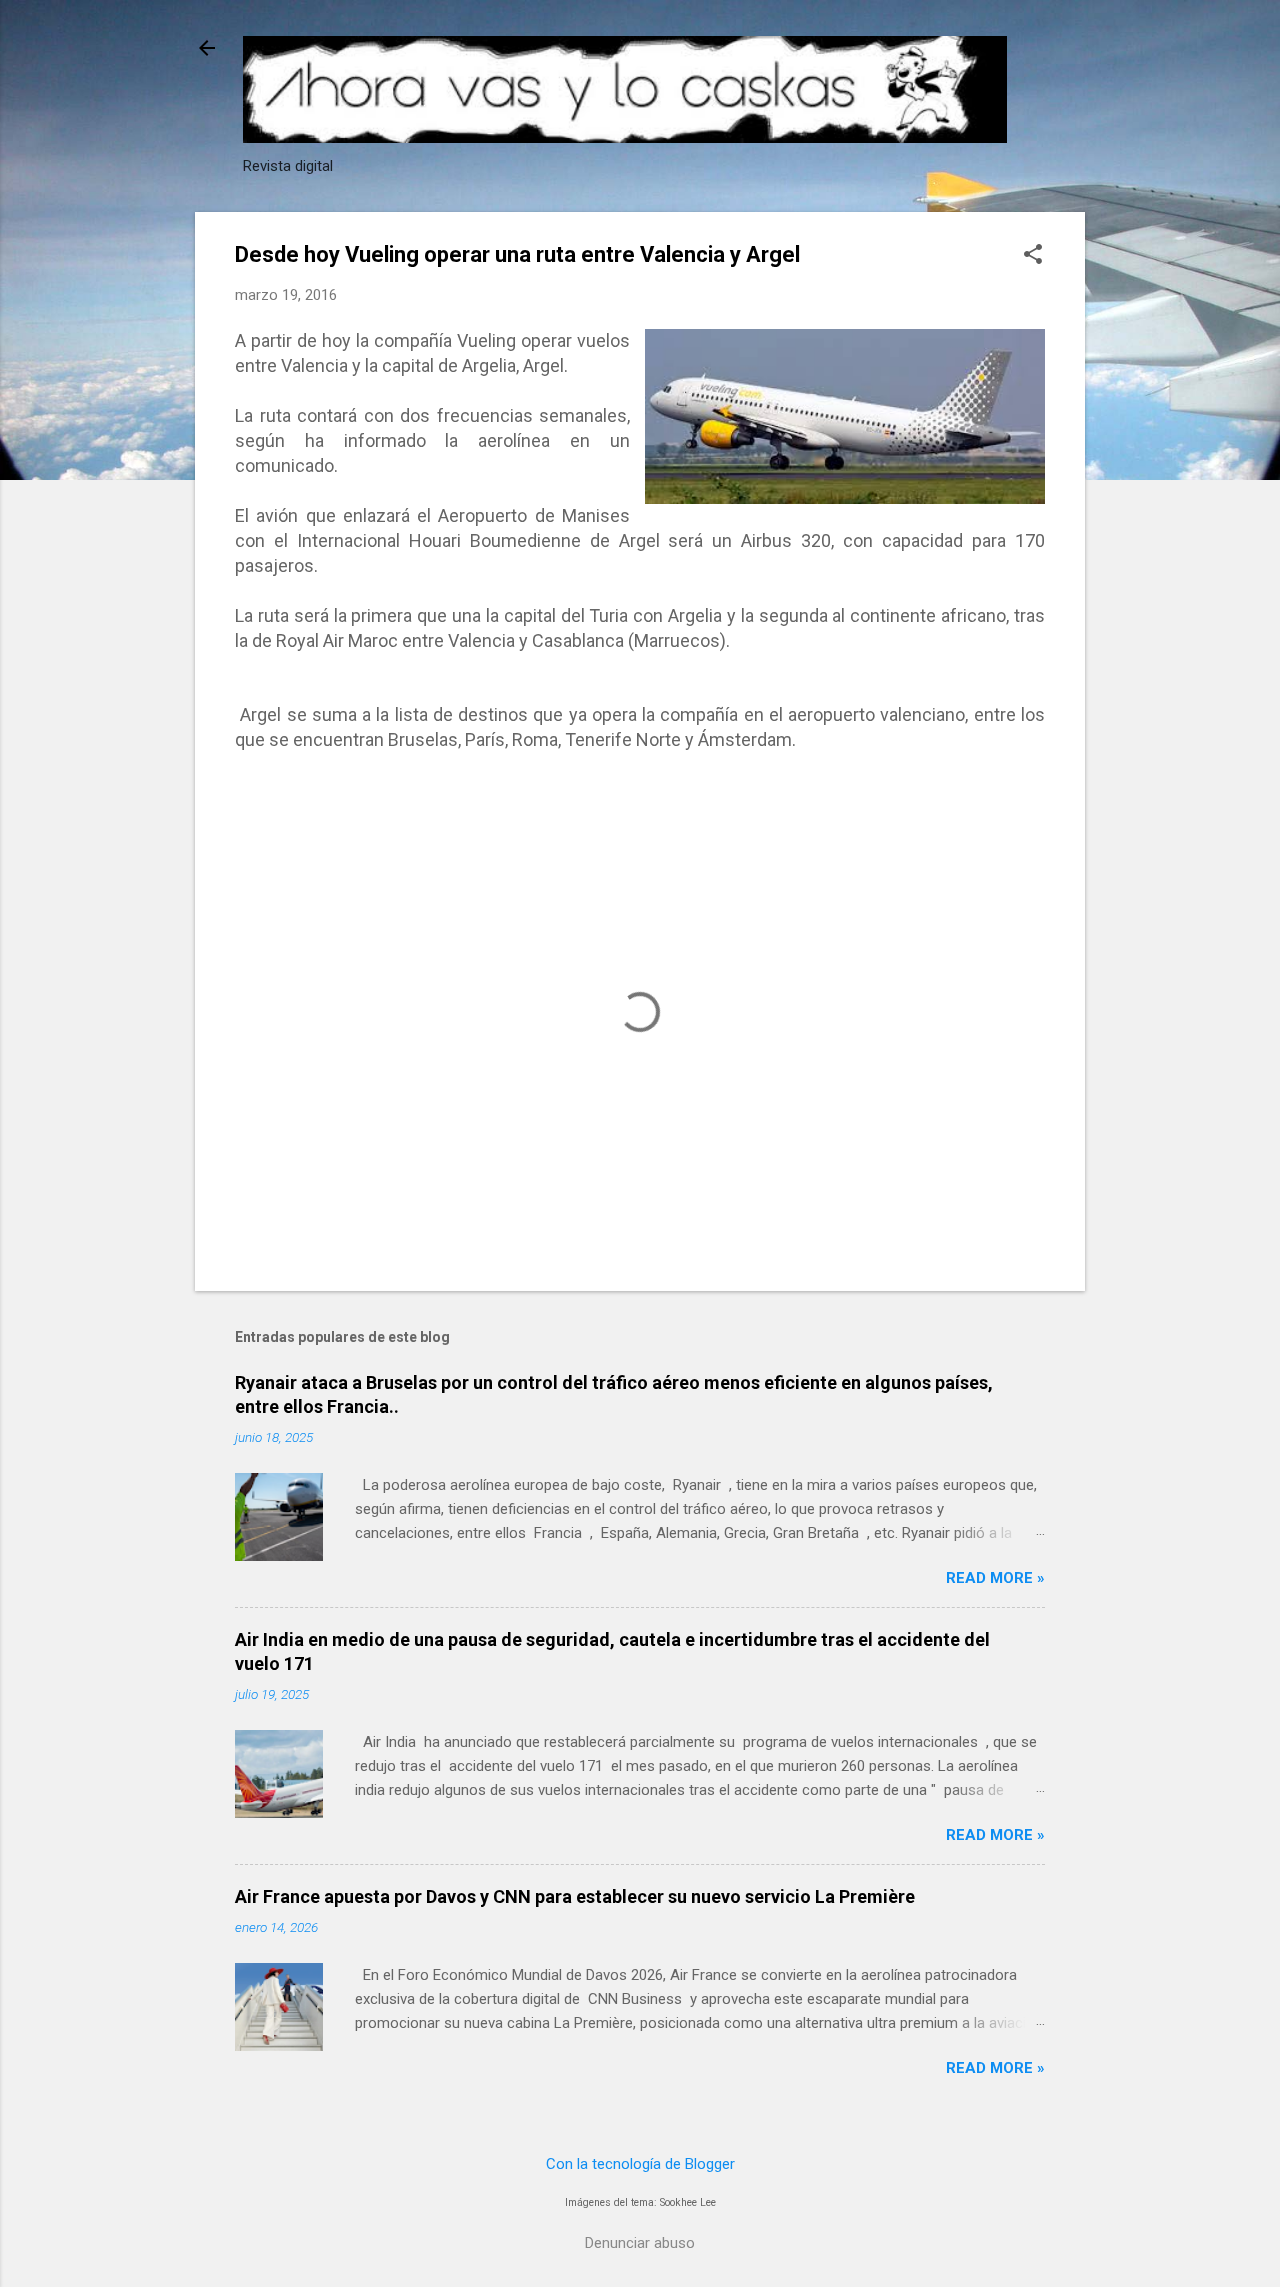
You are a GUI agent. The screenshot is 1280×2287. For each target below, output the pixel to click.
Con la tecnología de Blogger (640, 2164)
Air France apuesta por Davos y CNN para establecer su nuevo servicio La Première (575, 1896)
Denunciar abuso (640, 2243)
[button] (1033, 256)
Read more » (995, 1578)
